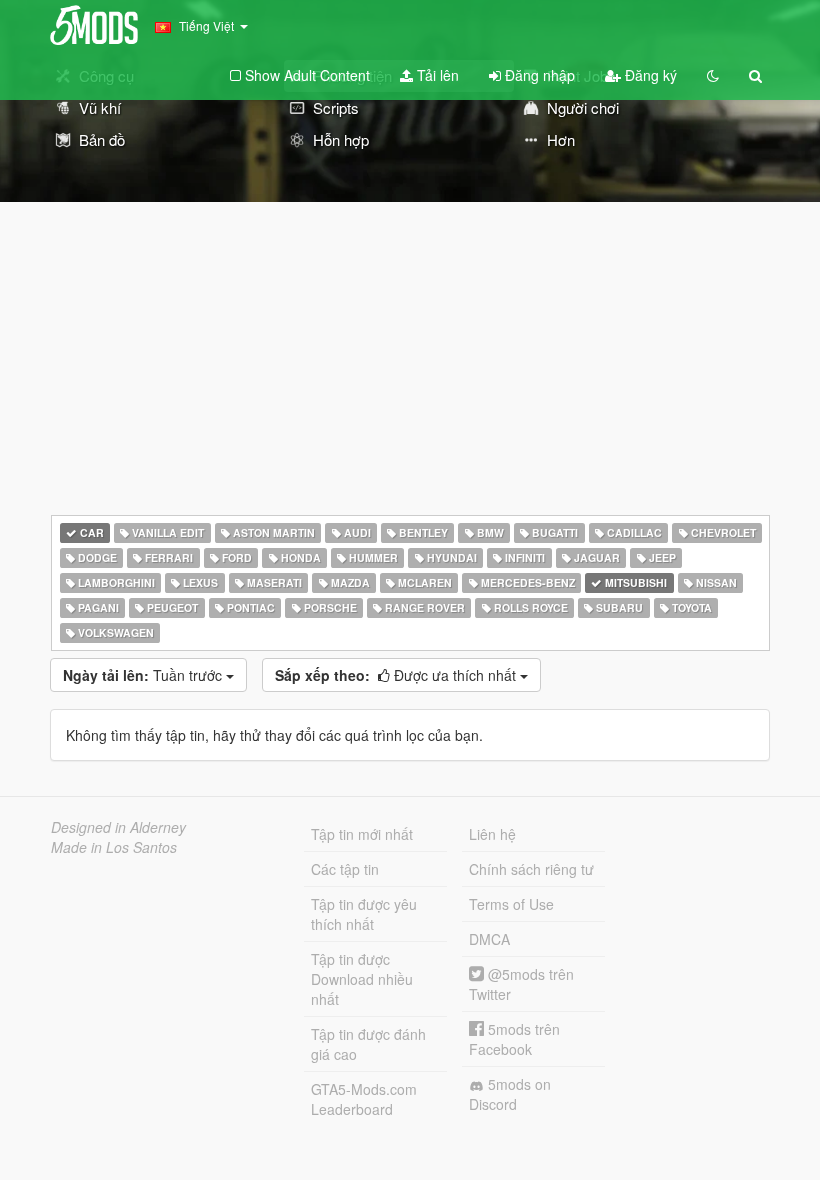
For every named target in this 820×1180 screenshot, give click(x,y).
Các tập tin (345, 869)
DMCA (489, 939)
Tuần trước (144, 675)
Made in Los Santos (114, 847)
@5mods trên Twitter (521, 984)
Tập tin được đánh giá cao (368, 1044)
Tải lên (436, 75)
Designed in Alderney (118, 827)
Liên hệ (492, 834)
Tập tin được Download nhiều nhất (362, 979)
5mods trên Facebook (514, 1039)
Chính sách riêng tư (531, 869)
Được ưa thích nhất (397, 675)
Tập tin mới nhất (362, 834)
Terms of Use (511, 904)
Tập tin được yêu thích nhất (364, 914)
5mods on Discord (510, 1094)
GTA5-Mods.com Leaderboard (364, 1099)
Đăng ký (649, 75)
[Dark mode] (713, 75)
